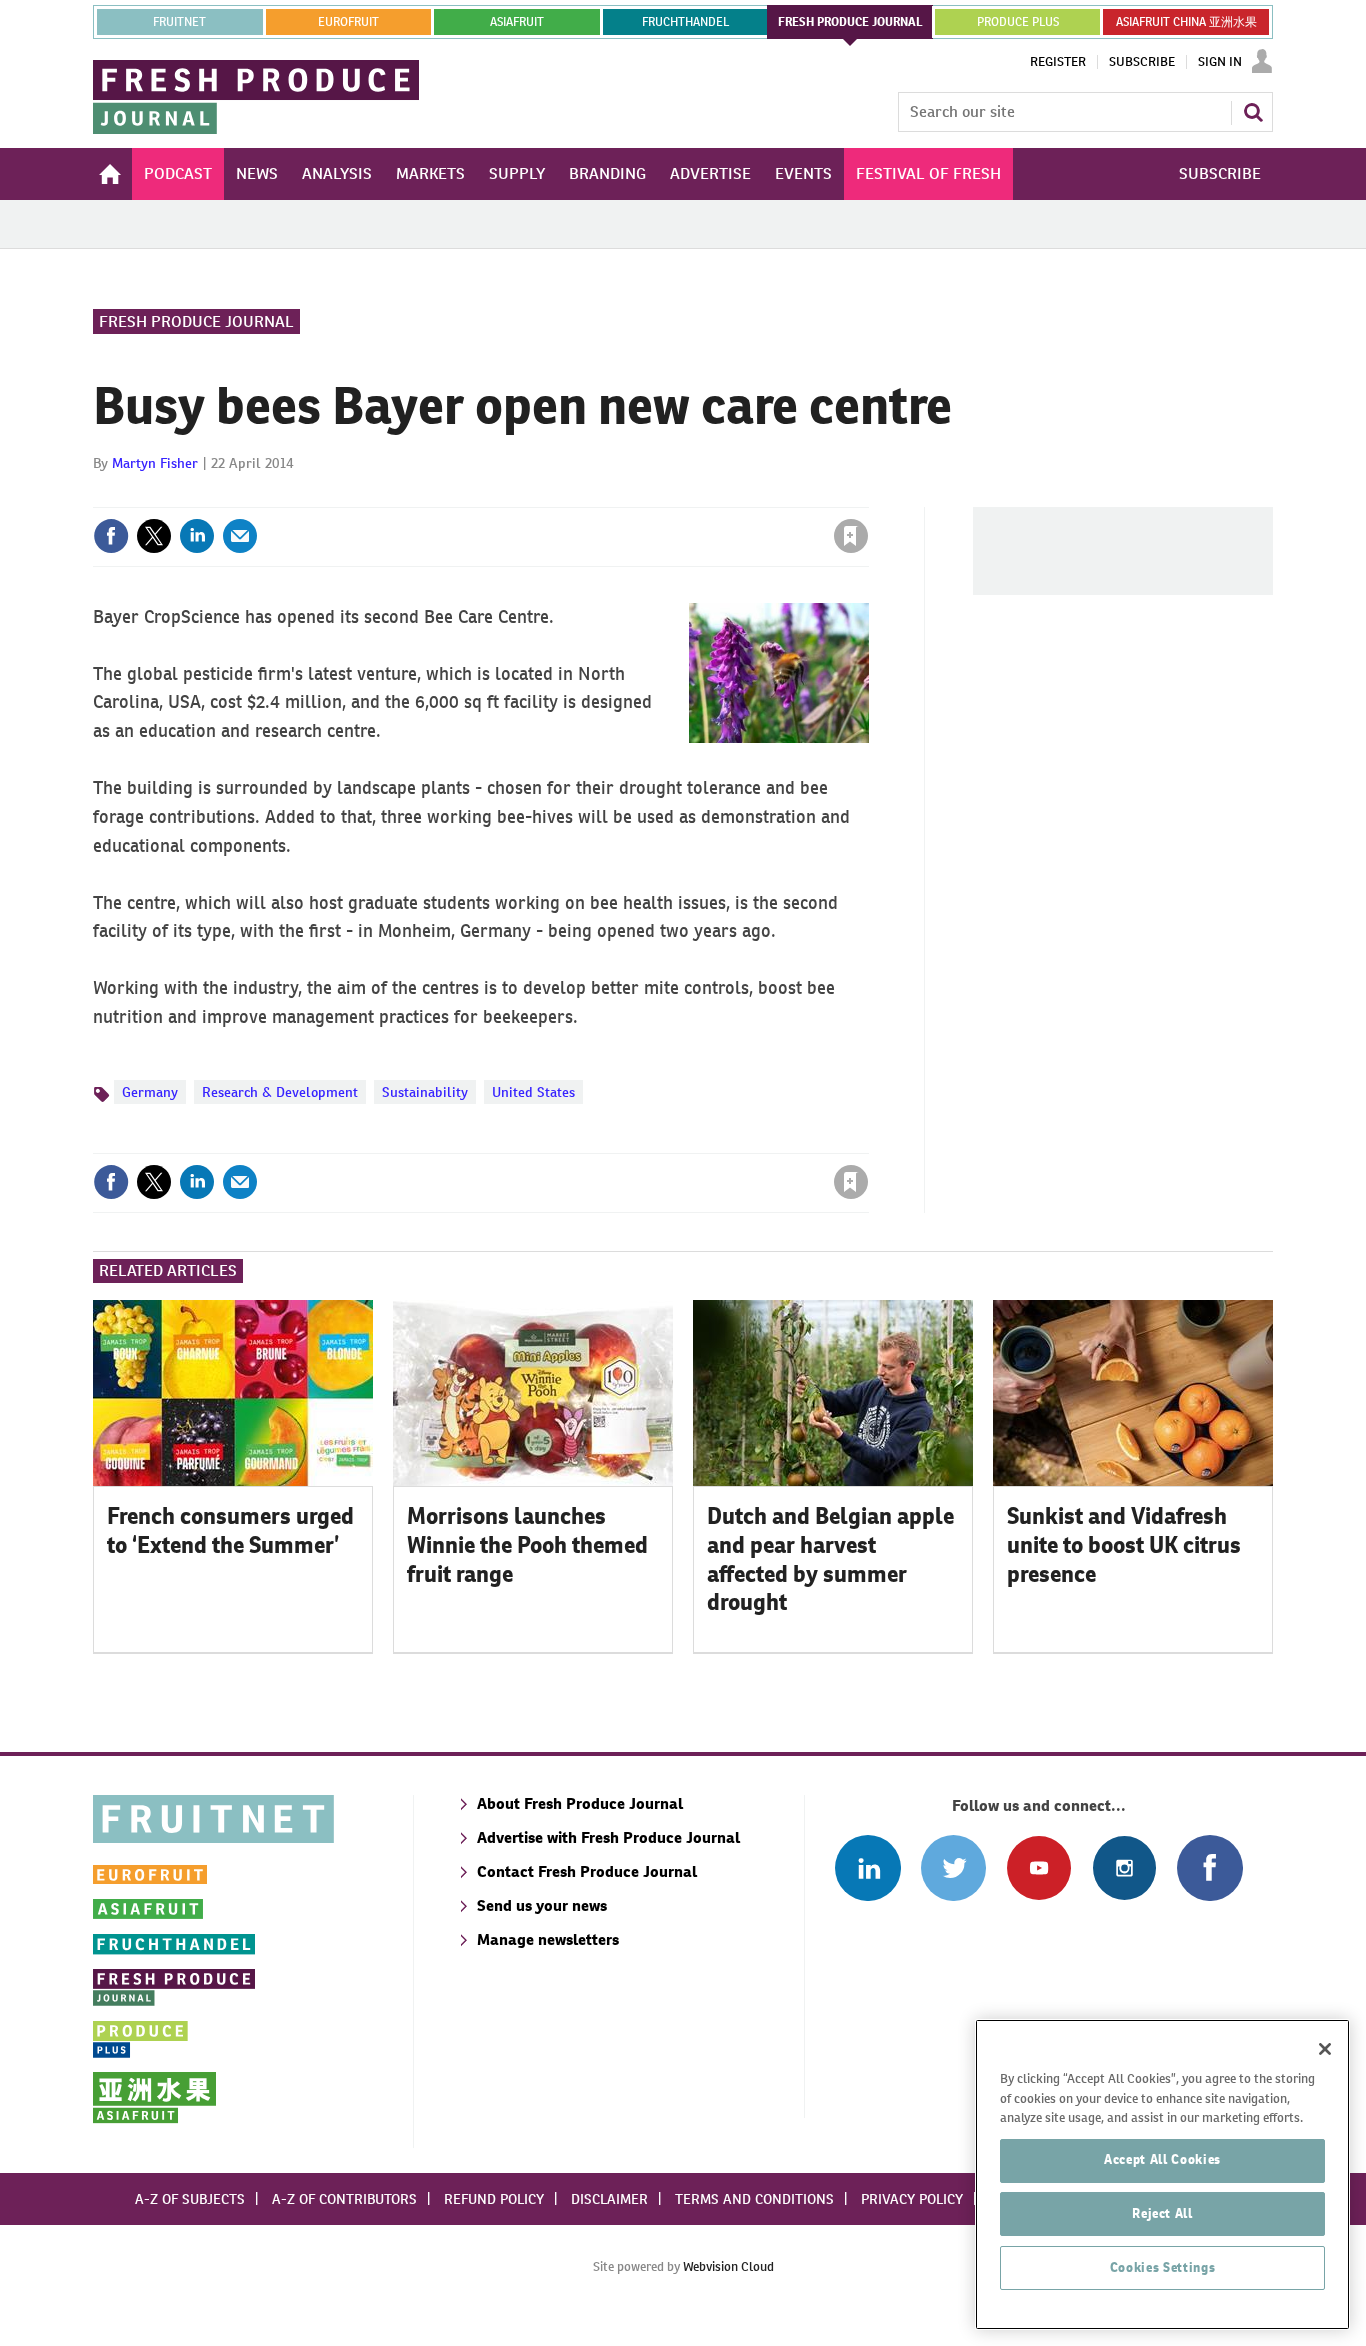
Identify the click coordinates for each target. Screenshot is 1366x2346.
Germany (150, 1092)
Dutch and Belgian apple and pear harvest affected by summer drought (830, 1559)
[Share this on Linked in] (197, 536)
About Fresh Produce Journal (580, 1803)
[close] (867, 495)
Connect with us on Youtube (1038, 1867)
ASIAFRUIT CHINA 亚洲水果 (1186, 22)
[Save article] (851, 536)
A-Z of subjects (190, 2199)
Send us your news (542, 1905)
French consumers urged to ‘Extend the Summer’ (230, 1530)
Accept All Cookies (1162, 2159)
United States (533, 1092)
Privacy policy (912, 2199)
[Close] (1325, 2049)
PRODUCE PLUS (1018, 22)
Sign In (1220, 62)
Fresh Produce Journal (196, 321)
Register (1058, 62)
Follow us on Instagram (1124, 1867)
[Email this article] (240, 536)
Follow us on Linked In (867, 1867)
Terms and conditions (754, 2199)
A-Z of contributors (344, 2199)
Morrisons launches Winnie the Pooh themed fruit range (527, 1545)
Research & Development (280, 1092)
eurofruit (348, 22)
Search (1253, 112)
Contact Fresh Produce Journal (587, 1871)
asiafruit (517, 22)
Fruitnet (179, 22)
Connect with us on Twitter (953, 1867)
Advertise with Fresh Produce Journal (608, 1837)
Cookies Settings (1163, 2267)
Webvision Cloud (728, 2266)
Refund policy (494, 2199)
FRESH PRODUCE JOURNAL (850, 22)
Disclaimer (609, 2199)
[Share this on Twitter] (154, 536)
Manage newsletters (548, 1939)
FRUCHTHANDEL (685, 22)
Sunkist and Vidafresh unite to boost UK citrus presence (1124, 1545)
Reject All (1162, 2213)
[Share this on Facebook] (111, 536)
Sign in (613, 495)
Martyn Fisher (155, 463)
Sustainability (425, 1092)
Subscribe (1142, 62)
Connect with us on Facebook (1209, 1867)
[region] (1162, 2174)
